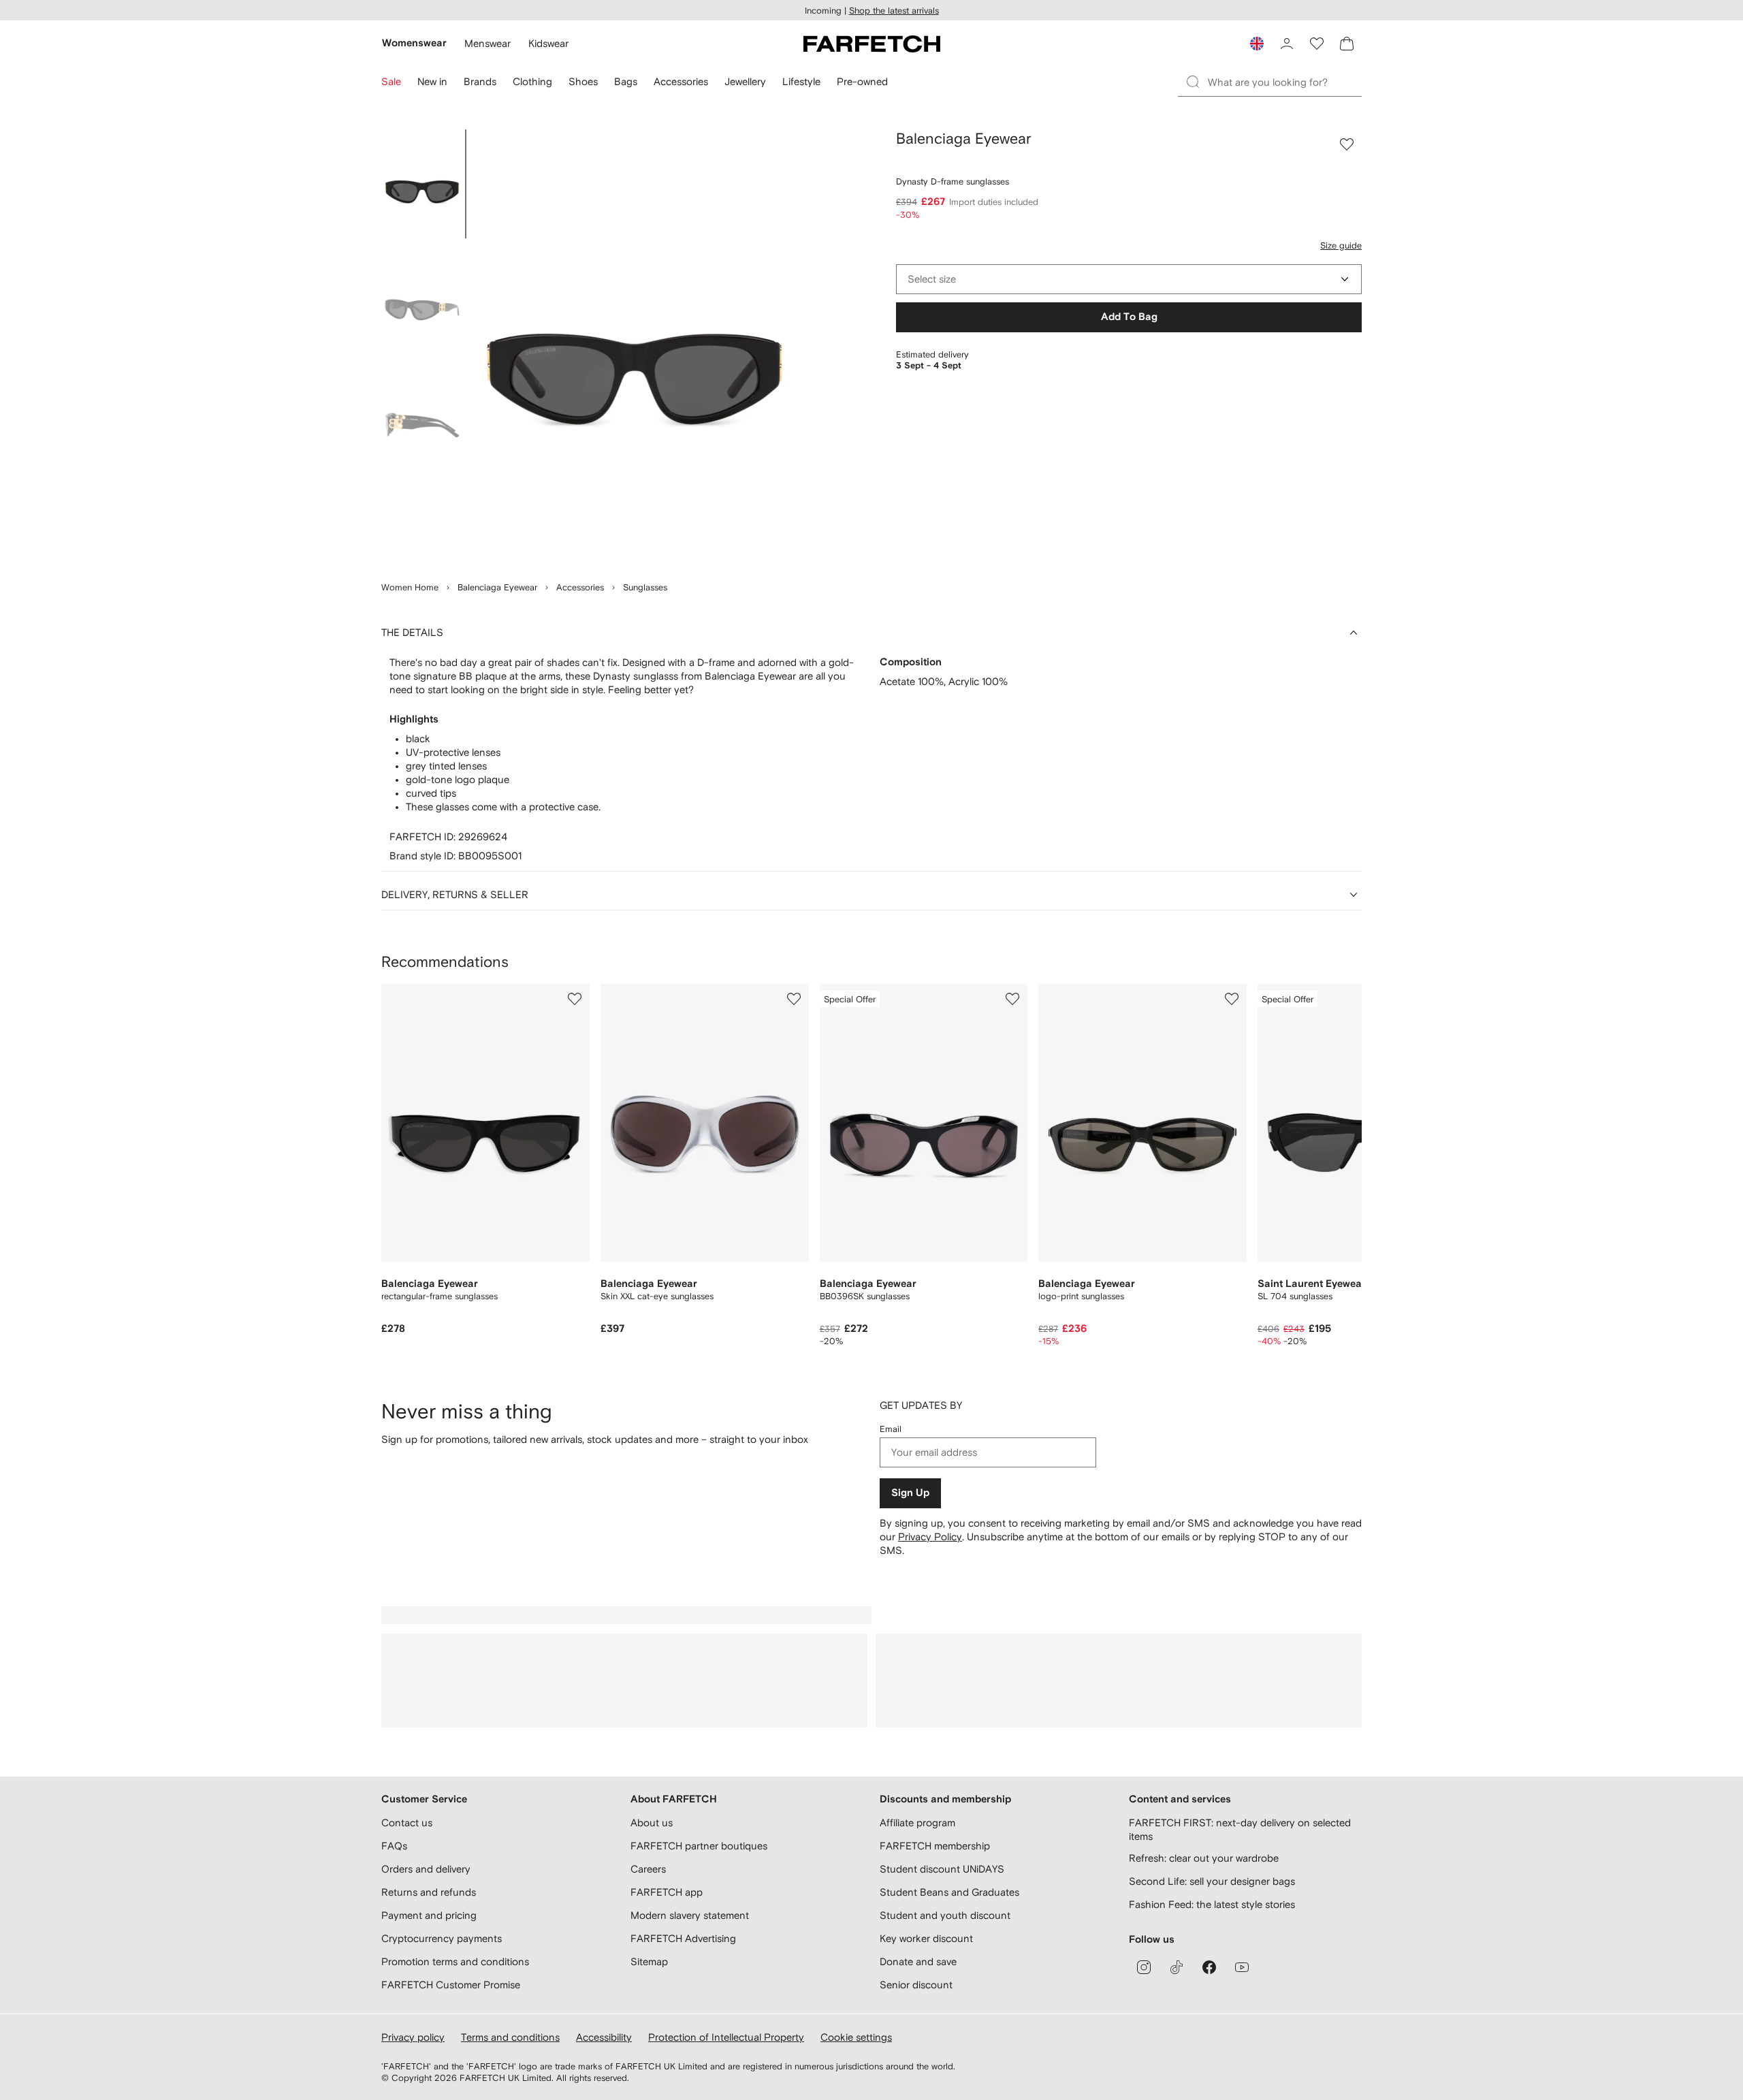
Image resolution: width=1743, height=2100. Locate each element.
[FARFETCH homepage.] (872, 44)
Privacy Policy (930, 1537)
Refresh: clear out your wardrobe (1204, 1858)
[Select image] (422, 184)
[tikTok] (1177, 1967)
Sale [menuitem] (391, 81)
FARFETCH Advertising (683, 1938)
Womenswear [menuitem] (414, 43)
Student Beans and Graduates (949, 1892)
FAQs (394, 1846)
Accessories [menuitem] (681, 81)
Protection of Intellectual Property (726, 2037)
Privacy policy (413, 2037)
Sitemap (649, 1961)
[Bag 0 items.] (1347, 44)
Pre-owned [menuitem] (862, 81)
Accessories (580, 587)
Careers (648, 1869)
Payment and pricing (429, 1915)
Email (891, 1429)
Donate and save (918, 1961)
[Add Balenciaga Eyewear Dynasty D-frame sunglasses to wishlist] (1347, 144)
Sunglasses (645, 587)
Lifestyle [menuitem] (801, 81)
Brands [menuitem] (480, 81)
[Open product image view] (635, 347)
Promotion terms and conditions (455, 1961)
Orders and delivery (426, 1869)
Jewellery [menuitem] (745, 81)
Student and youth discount (945, 1915)
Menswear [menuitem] (487, 43)
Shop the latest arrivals (894, 11)
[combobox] (1129, 279)
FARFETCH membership (935, 1846)
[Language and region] (1257, 44)
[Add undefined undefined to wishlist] (575, 999)
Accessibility (604, 2037)
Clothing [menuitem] (532, 81)
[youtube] (1242, 1967)
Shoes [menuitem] (583, 81)
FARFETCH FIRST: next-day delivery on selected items (1240, 1829)
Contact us (407, 1823)
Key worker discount (926, 1938)
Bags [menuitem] (626, 81)
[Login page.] (1287, 44)
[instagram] (1144, 1967)
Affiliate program (917, 1823)
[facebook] (1209, 1967)
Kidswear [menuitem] (548, 43)
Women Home (410, 587)
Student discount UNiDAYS (942, 1869)
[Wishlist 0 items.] (1317, 44)
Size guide (1341, 245)
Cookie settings (856, 2037)
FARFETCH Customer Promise (451, 1985)
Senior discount (916, 1985)
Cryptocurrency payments (442, 1938)
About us (652, 1823)
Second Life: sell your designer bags (1212, 1881)
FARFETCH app (667, 1892)
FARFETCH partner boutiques (699, 1846)
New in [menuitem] (432, 81)
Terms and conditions (510, 2037)
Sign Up (910, 1493)
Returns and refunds (429, 1892)
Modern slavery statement (690, 1915)
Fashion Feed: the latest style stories (1212, 1904)
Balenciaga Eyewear (497, 587)
